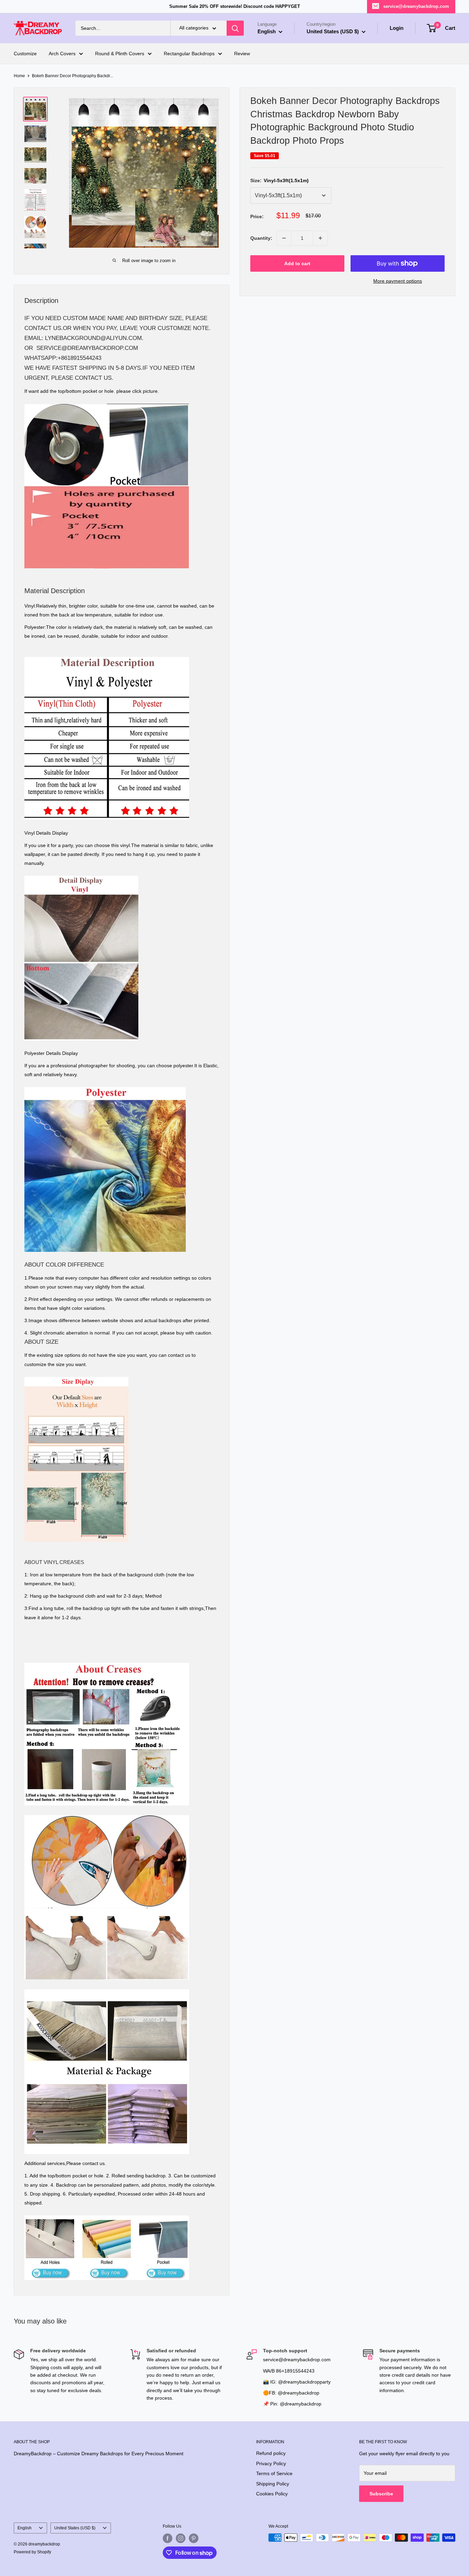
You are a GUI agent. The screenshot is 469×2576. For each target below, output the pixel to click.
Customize (25, 54)
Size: (279, 180)
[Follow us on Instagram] (181, 2538)
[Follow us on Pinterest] (194, 2538)
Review (242, 54)
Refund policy (271, 2453)
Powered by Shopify (32, 2552)
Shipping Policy (273, 2484)
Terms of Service (274, 2473)
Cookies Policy (272, 2494)
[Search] (235, 28)
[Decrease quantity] (284, 238)
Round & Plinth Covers (120, 54)
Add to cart (297, 263)
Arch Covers (62, 54)
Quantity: (261, 238)
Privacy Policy (271, 2463)
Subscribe (381, 2494)
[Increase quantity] (320, 238)
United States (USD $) (75, 2528)
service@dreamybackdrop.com (416, 6)
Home (19, 76)
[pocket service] (107, 403)
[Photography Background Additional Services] (107, 2215)
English (25, 2528)
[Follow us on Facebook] (168, 2538)
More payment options (398, 281)
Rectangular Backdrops (189, 54)
